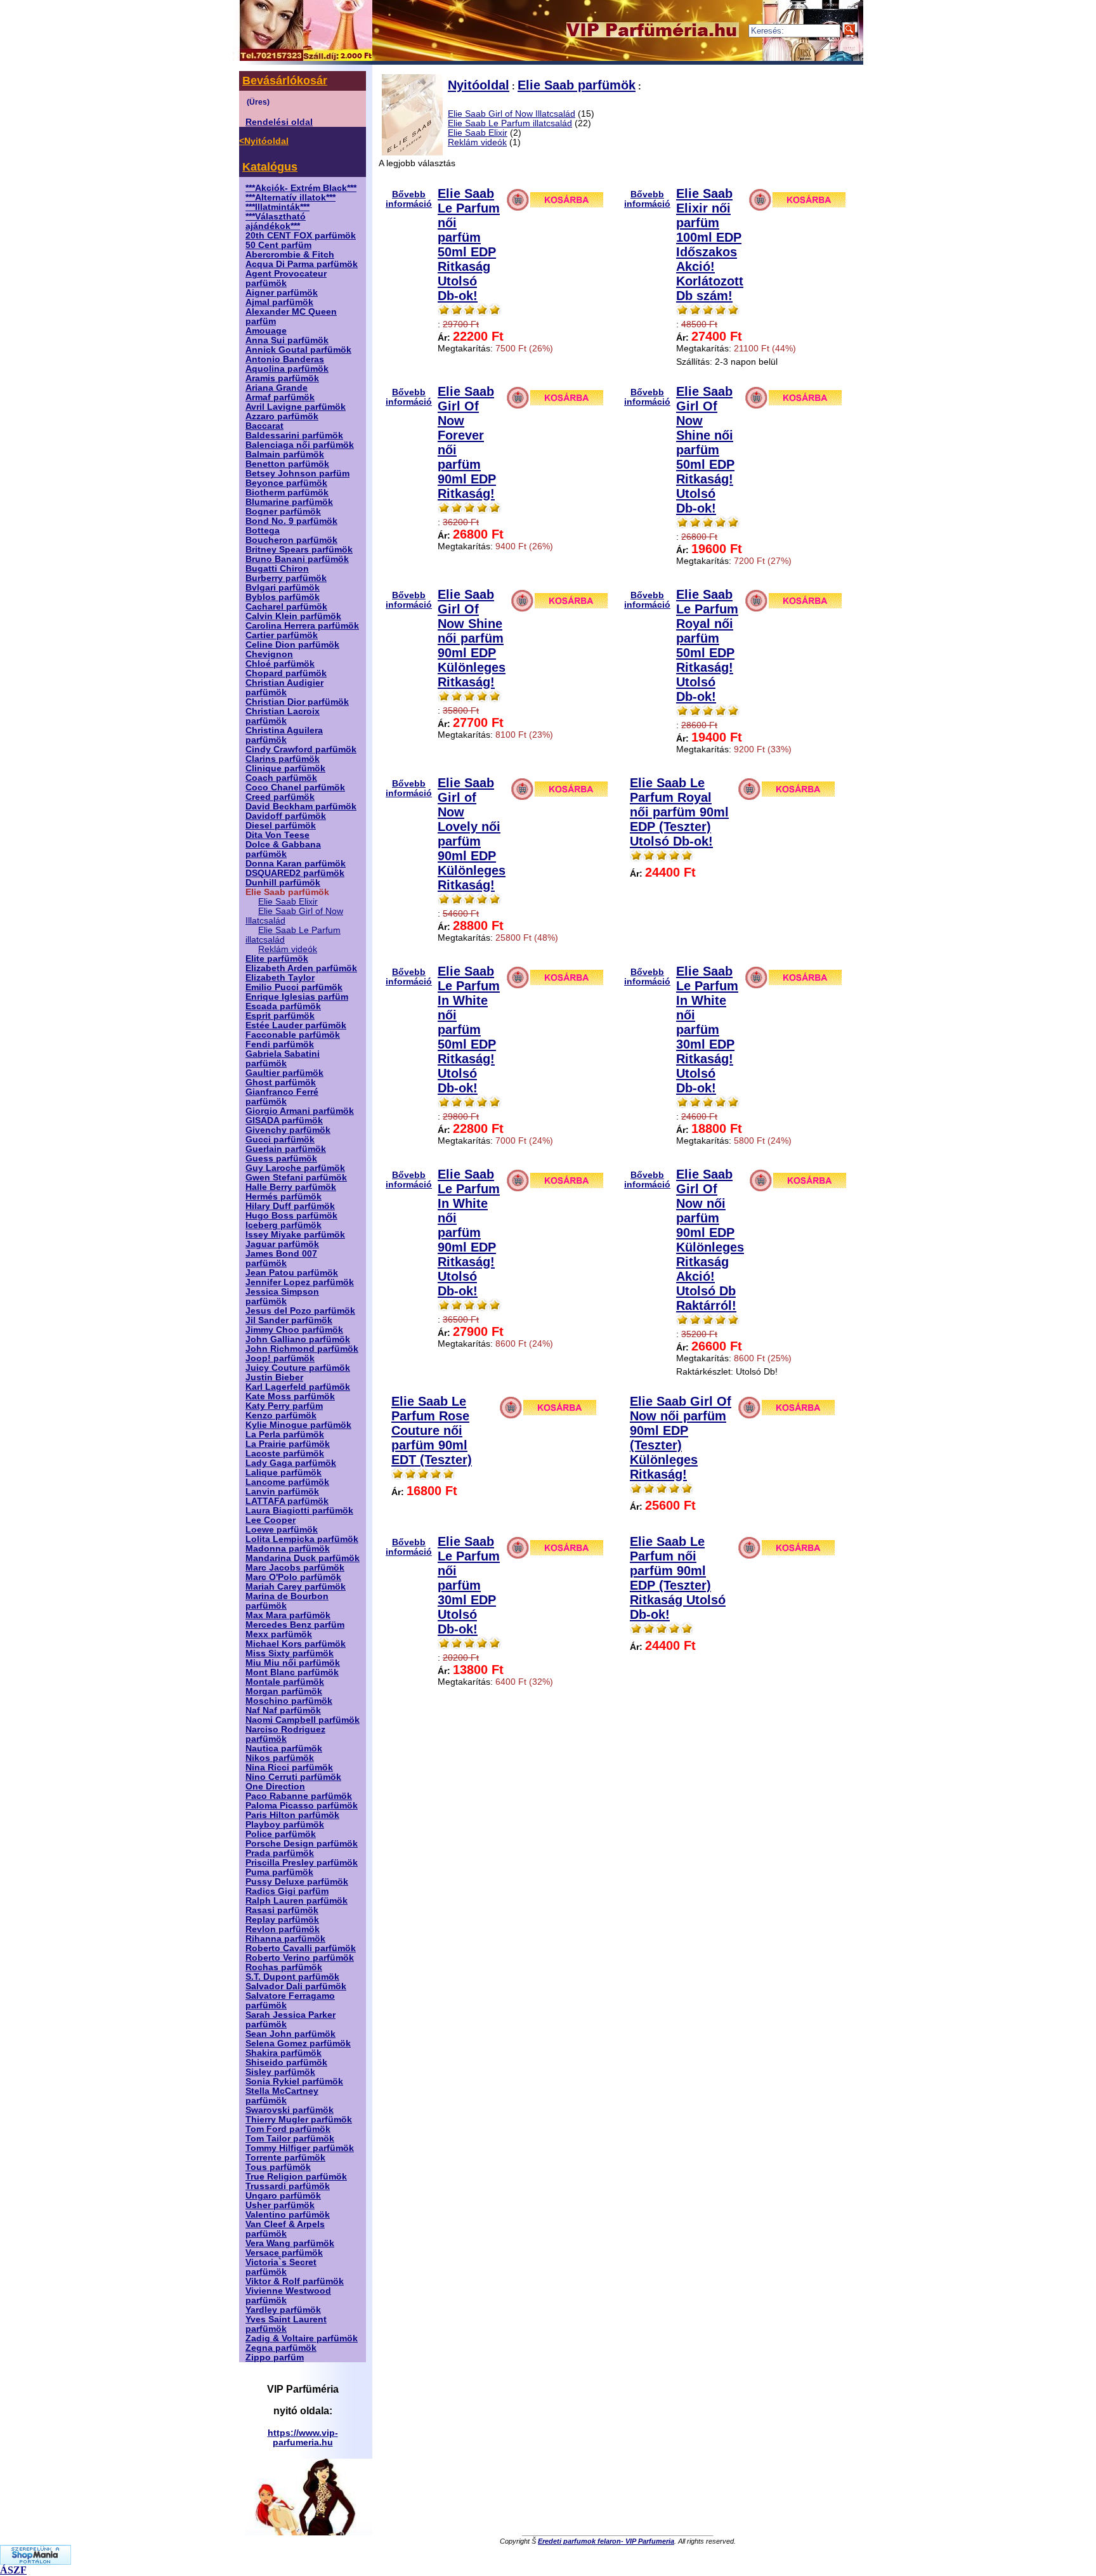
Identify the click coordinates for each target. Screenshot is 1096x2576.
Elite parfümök (277, 959)
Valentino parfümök (288, 2215)
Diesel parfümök (281, 826)
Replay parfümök (282, 1920)
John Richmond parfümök (302, 1349)
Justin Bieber (274, 1377)
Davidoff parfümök (286, 816)
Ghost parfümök (281, 1082)
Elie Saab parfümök (577, 85)
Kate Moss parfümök (290, 1396)
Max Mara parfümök (288, 1615)
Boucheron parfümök (291, 540)
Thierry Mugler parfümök (299, 2120)
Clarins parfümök (283, 759)
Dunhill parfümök (283, 883)
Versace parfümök (284, 2253)
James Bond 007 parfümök (281, 1259)
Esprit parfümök (280, 1016)
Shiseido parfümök (286, 2063)
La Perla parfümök (285, 1435)
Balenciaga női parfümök (300, 445)
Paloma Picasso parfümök (302, 1806)
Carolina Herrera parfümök (302, 626)
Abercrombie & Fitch (290, 255)
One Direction (275, 1787)
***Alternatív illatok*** (290, 198)
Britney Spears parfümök (299, 550)
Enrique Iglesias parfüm (297, 997)
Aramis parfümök (282, 378)
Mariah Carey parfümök (296, 1587)
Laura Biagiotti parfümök (299, 1511)
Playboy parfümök (285, 1825)
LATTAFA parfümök (287, 1501)
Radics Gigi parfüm (287, 1891)
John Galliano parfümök (298, 1339)
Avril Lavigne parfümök (296, 407)
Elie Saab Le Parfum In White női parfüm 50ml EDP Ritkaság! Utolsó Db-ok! (469, 1030)
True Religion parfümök (296, 2177)
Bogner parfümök (283, 512)
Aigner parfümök (282, 293)
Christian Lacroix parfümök (283, 716)
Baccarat (264, 426)
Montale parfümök (285, 1682)
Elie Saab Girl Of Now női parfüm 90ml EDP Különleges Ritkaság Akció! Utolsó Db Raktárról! (710, 1240)
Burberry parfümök (286, 578)
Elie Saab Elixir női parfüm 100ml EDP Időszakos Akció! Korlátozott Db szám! (710, 245)
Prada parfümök (280, 1853)
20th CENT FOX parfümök (301, 236)
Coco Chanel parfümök (295, 788)
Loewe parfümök (282, 1530)
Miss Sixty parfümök (290, 1653)
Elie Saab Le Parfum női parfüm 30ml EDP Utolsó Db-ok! (469, 1585)
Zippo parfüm (275, 2357)
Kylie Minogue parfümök (298, 1425)
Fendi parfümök (280, 1044)
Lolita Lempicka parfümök (302, 1539)
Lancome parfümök (287, 1482)
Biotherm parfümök (287, 493)
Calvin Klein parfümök (293, 616)
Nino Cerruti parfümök (293, 1777)
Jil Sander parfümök (289, 1320)
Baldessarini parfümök (294, 435)
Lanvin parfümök (282, 1492)
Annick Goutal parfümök (298, 350)
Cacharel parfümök (286, 607)
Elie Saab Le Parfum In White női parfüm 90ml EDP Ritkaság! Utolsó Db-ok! (469, 1232)
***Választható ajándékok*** (276, 221)
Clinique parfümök (285, 768)
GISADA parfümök (284, 1121)
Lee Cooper (271, 1520)
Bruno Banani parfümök (297, 559)
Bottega (263, 531)
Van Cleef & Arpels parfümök (285, 2229)
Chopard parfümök (286, 673)
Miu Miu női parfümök (293, 1663)
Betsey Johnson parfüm (297, 474)
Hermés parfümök (284, 1197)
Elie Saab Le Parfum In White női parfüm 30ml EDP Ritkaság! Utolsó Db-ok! (707, 1030)
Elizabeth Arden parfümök (301, 968)
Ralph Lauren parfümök (297, 1901)
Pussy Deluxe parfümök (297, 1882)
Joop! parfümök (280, 1358)
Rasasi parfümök (282, 1910)
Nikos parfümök (280, 1758)
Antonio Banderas (285, 359)
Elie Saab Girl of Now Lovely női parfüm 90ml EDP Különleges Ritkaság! (472, 834)
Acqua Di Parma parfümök (302, 264)
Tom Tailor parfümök (290, 2139)
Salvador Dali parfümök (296, 1986)
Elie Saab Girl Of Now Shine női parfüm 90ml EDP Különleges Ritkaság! (472, 638)
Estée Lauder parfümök (296, 1025)
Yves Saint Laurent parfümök (286, 2324)
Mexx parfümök (279, 1634)
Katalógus (270, 167)
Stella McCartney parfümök (282, 2096)
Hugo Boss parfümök (291, 1216)
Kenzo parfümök (281, 1415)
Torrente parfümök (285, 2158)
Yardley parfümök (283, 2310)
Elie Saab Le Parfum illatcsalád (510, 123)
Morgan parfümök (284, 1691)
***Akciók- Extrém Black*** (301, 188)
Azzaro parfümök (282, 416)
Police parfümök (281, 1834)
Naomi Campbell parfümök (303, 1720)
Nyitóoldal (479, 85)
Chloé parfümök (280, 664)
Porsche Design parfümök (302, 1844)
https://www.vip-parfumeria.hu (303, 2438)
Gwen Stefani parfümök (296, 1178)
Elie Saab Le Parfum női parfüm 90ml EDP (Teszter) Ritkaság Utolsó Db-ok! (678, 1578)
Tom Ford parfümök (288, 2129)
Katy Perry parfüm (284, 1406)
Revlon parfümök (283, 1929)
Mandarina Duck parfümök (303, 1558)
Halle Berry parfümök (291, 1187)
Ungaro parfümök (283, 2196)
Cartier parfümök (282, 635)
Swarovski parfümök (290, 2110)
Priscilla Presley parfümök (302, 1863)
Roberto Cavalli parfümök (301, 1948)
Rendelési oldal (279, 122)
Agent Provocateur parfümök (286, 278)
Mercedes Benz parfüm (295, 1625)
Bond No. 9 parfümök (291, 521)
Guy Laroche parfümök (295, 1168)
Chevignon (269, 654)
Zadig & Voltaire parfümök (302, 2338)
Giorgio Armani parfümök (300, 1111)
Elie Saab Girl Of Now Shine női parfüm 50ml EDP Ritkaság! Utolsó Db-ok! (705, 450)
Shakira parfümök (284, 2053)
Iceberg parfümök (284, 1225)
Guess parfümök (281, 1159)
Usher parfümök (280, 2205)
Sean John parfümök (290, 2034)
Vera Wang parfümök (290, 2243)
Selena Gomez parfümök (298, 2043)
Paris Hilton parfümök (292, 1815)
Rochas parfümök (284, 1967)
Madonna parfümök (288, 1549)
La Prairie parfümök (288, 1444)
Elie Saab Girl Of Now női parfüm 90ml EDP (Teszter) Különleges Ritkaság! (681, 1438)
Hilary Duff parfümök (290, 1206)
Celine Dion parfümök (292, 645)
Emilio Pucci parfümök (294, 987)
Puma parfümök (279, 1872)
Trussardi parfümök (288, 2186)
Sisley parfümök (280, 2072)
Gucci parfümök (280, 1140)
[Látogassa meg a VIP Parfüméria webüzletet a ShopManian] (36, 2561)
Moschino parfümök (289, 1701)
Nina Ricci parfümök (289, 1768)
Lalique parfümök (284, 1473)
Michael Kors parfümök (296, 1644)
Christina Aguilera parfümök (284, 735)
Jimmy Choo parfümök (294, 1330)
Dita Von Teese (277, 835)
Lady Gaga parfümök (291, 1463)
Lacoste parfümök (285, 1454)
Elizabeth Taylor (280, 978)
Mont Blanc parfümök (292, 1672)
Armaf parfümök (280, 397)
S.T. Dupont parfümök (292, 1977)
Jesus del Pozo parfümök (300, 1311)
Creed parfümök (280, 797)
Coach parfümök (281, 778)
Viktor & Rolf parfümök (295, 2281)
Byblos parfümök (283, 597)
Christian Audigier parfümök (284, 688)
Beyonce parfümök (286, 483)
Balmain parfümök (285, 454)
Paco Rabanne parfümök (299, 1796)
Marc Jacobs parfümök (295, 1568)
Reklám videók (288, 949)
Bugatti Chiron (277, 569)
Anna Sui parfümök (287, 340)
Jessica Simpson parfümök (282, 1297)
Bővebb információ (409, 199)
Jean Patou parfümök (292, 1273)
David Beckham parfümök (301, 807)
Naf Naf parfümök (283, 1710)
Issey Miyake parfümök (295, 1235)
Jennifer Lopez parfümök (300, 1282)
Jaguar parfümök (282, 1244)
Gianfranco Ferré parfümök (282, 1097)
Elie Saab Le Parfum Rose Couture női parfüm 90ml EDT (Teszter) (432, 1430)
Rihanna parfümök (285, 1939)
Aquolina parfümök (287, 369)
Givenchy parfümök (288, 1130)
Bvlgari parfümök (283, 588)
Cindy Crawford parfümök (301, 749)
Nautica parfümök (284, 1749)
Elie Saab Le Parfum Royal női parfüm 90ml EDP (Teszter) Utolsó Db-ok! (679, 812)
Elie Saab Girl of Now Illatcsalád (512, 114)
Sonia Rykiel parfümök (294, 2082)
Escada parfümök (283, 1006)
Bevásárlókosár (285, 81)
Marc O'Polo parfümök (293, 1577)
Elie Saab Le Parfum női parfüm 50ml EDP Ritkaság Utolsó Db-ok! (469, 245)
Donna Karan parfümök (296, 864)
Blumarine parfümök (289, 502)
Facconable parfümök (293, 1035)
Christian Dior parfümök (297, 702)
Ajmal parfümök (279, 302)
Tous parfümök (278, 2167)
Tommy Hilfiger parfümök (300, 2148)
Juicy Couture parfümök (298, 1368)
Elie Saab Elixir (288, 902)
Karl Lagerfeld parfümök (298, 1387)
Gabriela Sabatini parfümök (283, 1059)
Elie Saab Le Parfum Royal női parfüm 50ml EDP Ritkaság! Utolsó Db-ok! (707, 645)
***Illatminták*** (277, 207)
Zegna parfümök (281, 2348)
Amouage (266, 331)
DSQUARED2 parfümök (295, 873)
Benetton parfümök (287, 464)
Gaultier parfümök (284, 1073)
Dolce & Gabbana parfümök (283, 849)
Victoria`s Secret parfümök (281, 2267)
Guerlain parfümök (286, 1149)
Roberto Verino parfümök (300, 1958)
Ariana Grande (277, 388)
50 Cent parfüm (278, 245)
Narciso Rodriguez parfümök (285, 1734)
